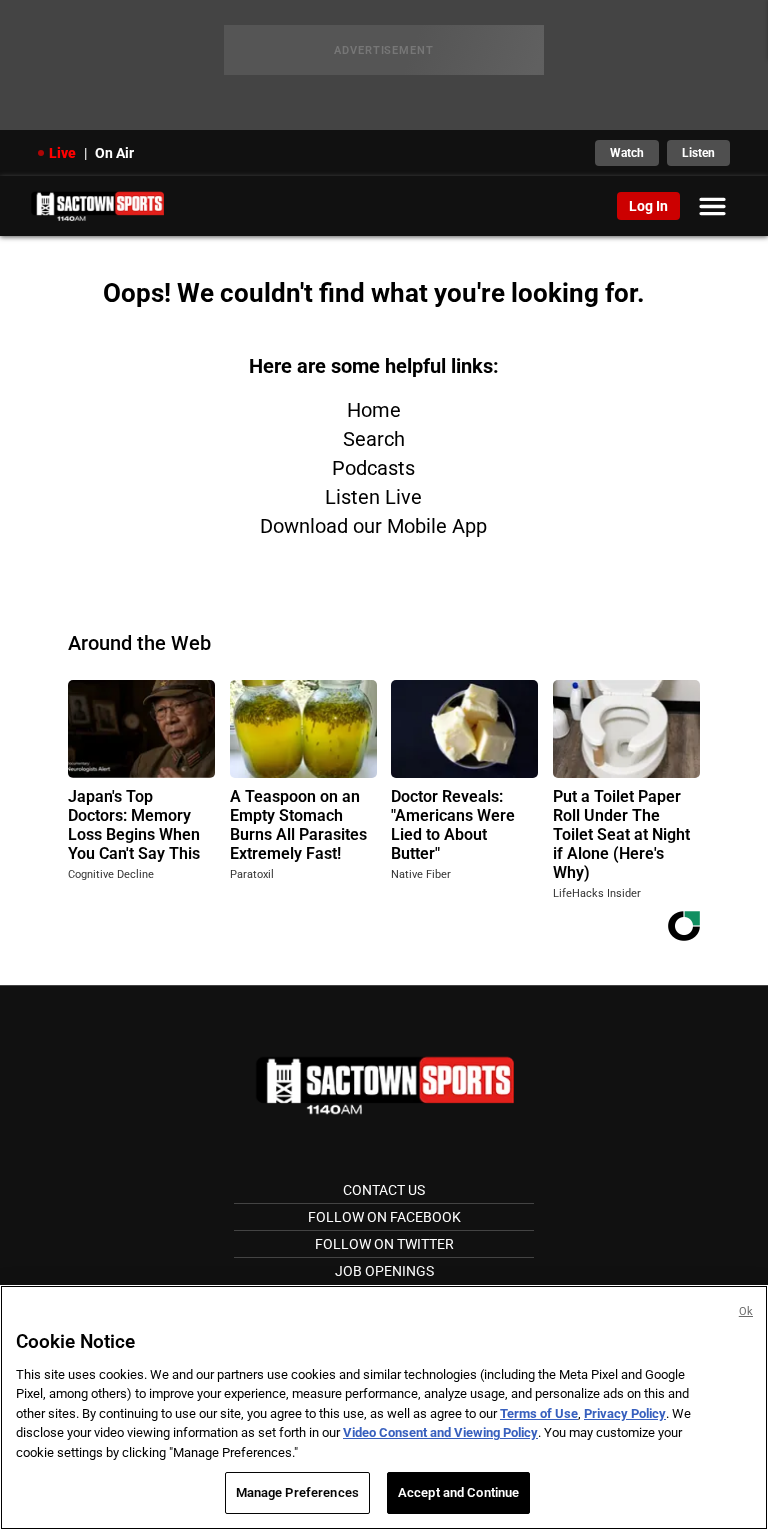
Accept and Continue (458, 1492)
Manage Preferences (297, 1492)
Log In (648, 206)
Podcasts (373, 468)
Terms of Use (539, 1413)
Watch (627, 153)
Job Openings (384, 1271)
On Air (114, 153)
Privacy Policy (625, 1413)
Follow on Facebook (384, 1217)
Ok (746, 1311)
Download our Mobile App (373, 526)
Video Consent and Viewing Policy (440, 1432)
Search (374, 439)
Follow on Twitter (384, 1244)
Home (374, 410)
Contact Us (384, 1190)
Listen (698, 153)
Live (62, 153)
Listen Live (373, 497)
